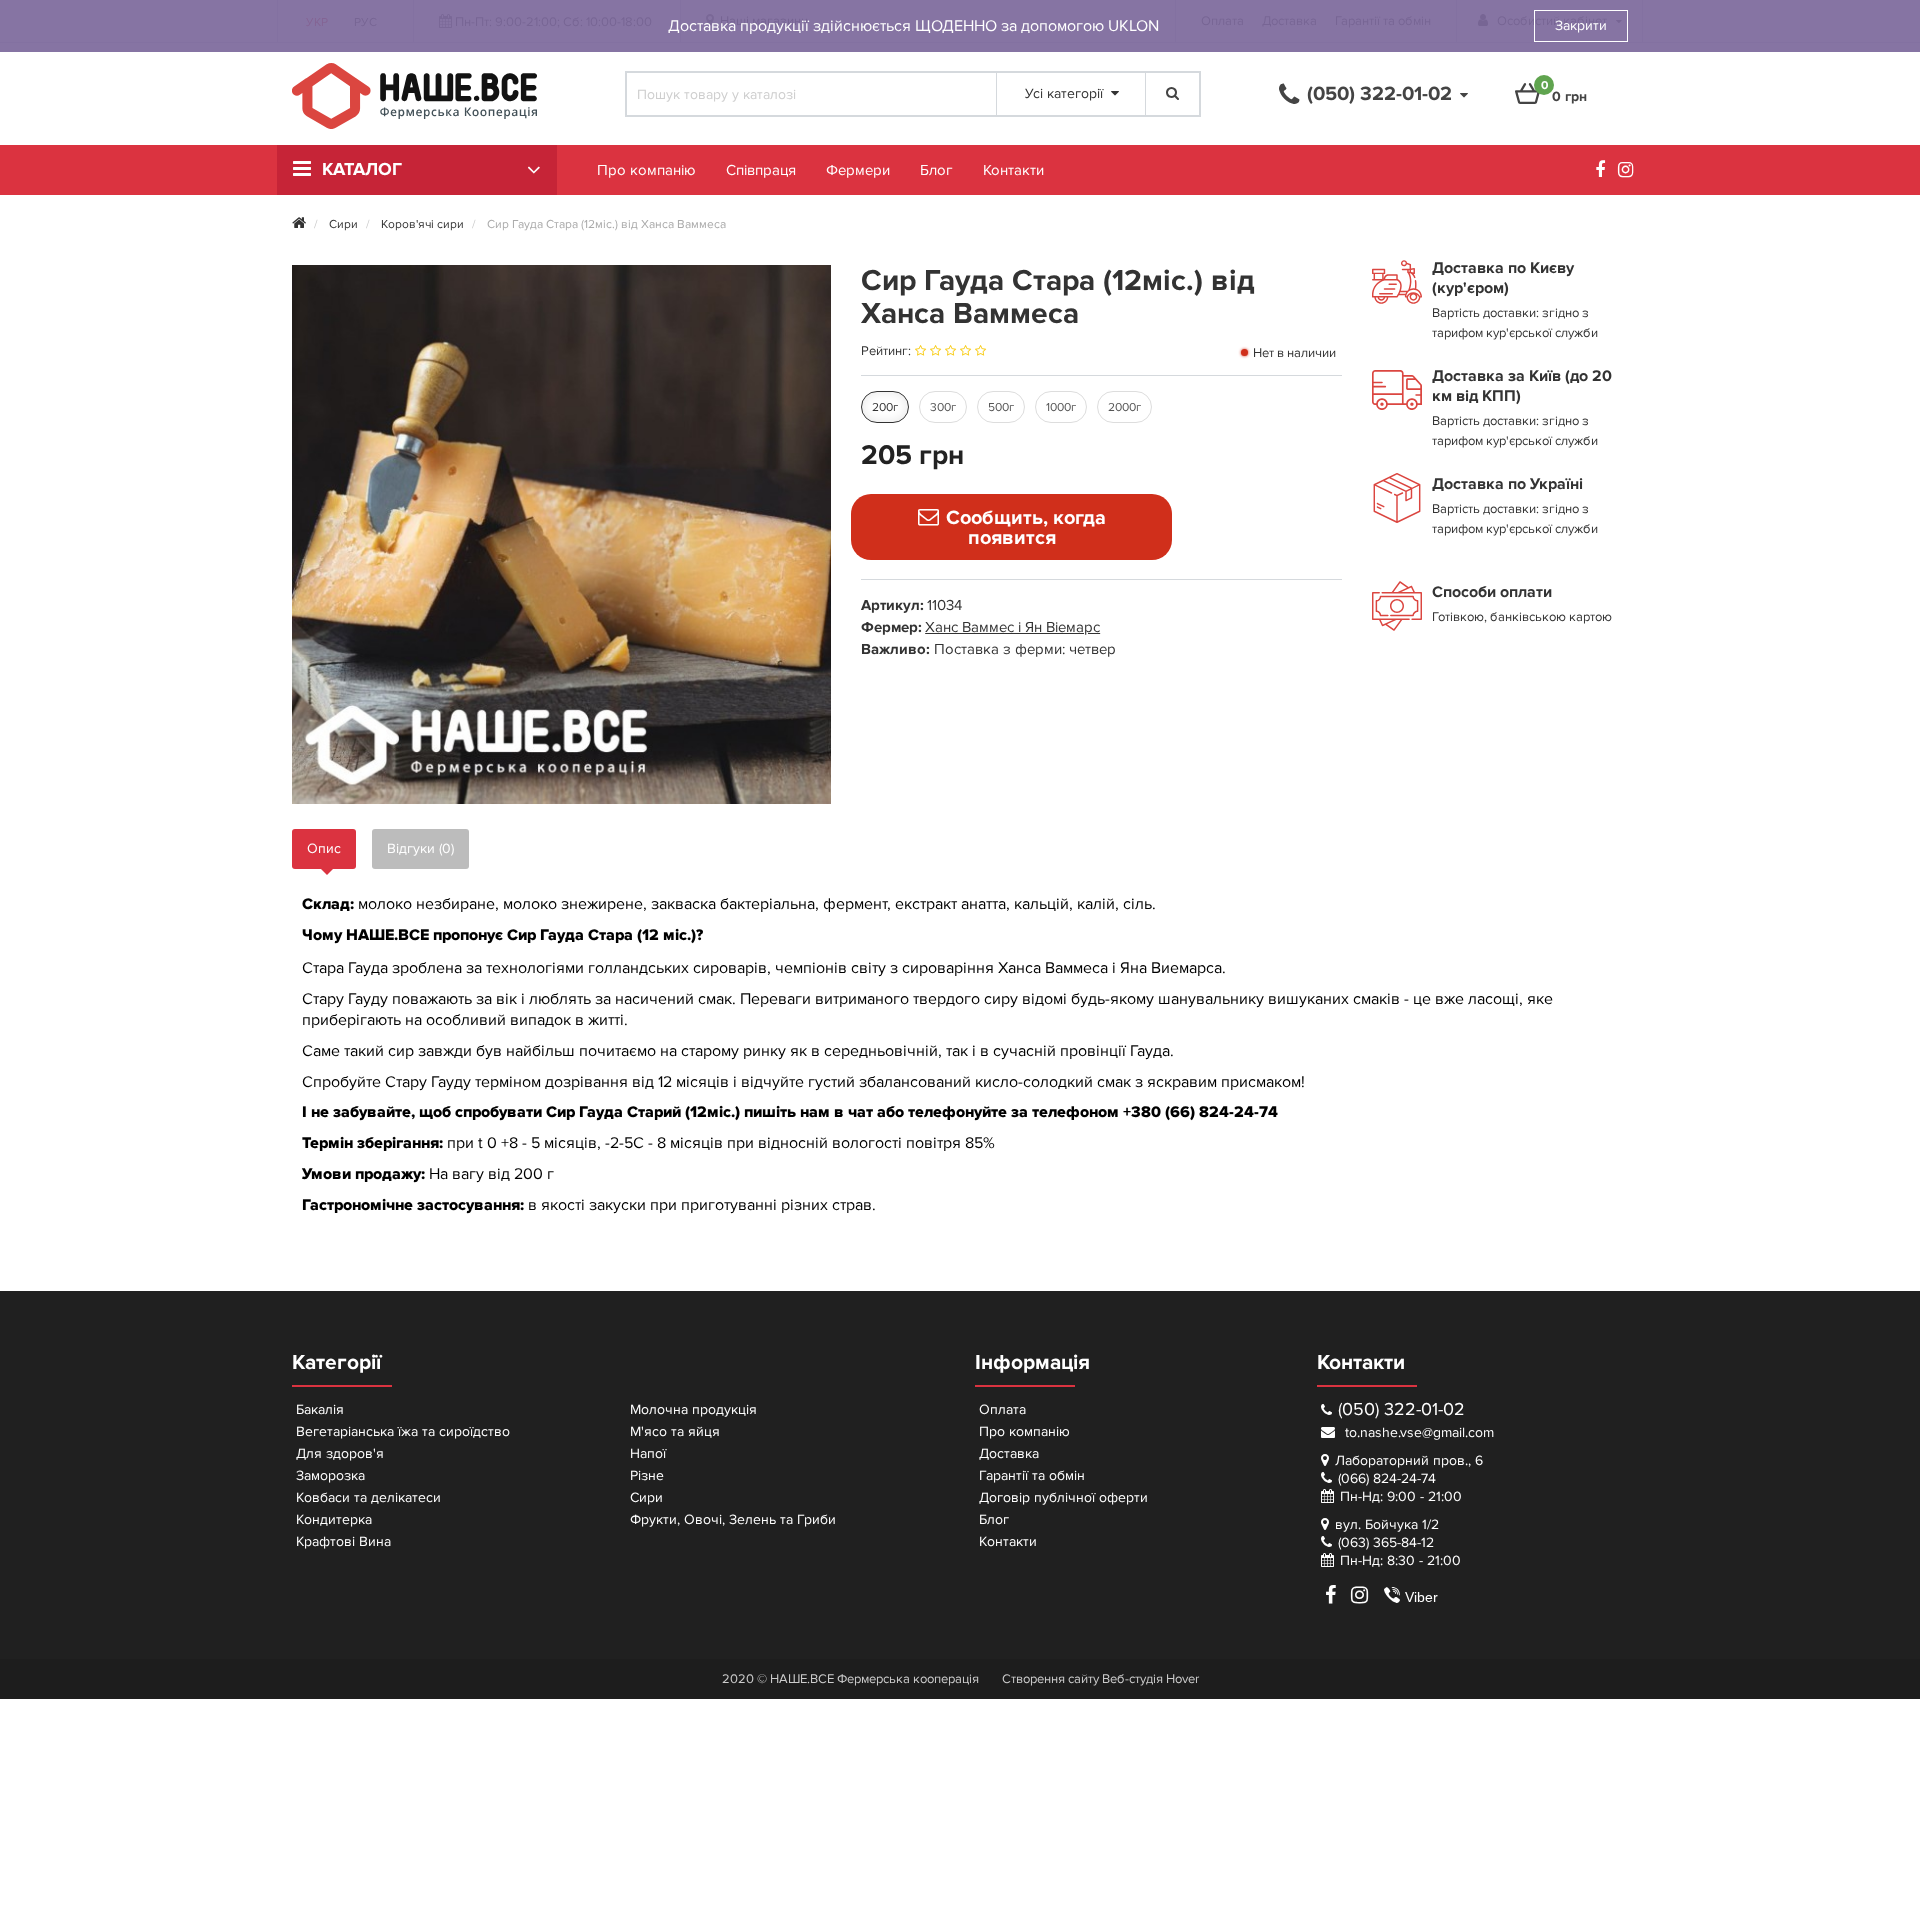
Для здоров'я (340, 1453)
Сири (646, 1497)
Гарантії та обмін (1032, 1475)
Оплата (1002, 1409)
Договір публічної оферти (1063, 1497)
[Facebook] (1605, 172)
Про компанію (646, 170)
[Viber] (1384, 1595)
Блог (936, 170)
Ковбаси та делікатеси (368, 1497)
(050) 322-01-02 (1401, 1409)
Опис (324, 848)
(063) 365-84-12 (1386, 1542)
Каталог (362, 170)
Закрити (1581, 25)
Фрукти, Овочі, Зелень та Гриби (733, 1519)
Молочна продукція (693, 1409)
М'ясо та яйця (675, 1431)
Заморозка (330, 1475)
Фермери (858, 170)
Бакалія (320, 1409)
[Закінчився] (1011, 527)
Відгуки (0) (420, 848)
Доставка (1009, 1453)
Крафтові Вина (343, 1541)
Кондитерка (334, 1519)
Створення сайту (1050, 1679)
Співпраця (761, 170)
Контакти (1013, 170)
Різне (647, 1475)
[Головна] (299, 224)
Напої (648, 1453)
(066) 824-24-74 (1387, 1478)
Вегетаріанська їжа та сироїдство (403, 1431)
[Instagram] (1630, 172)
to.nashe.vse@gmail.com (1417, 1432)
